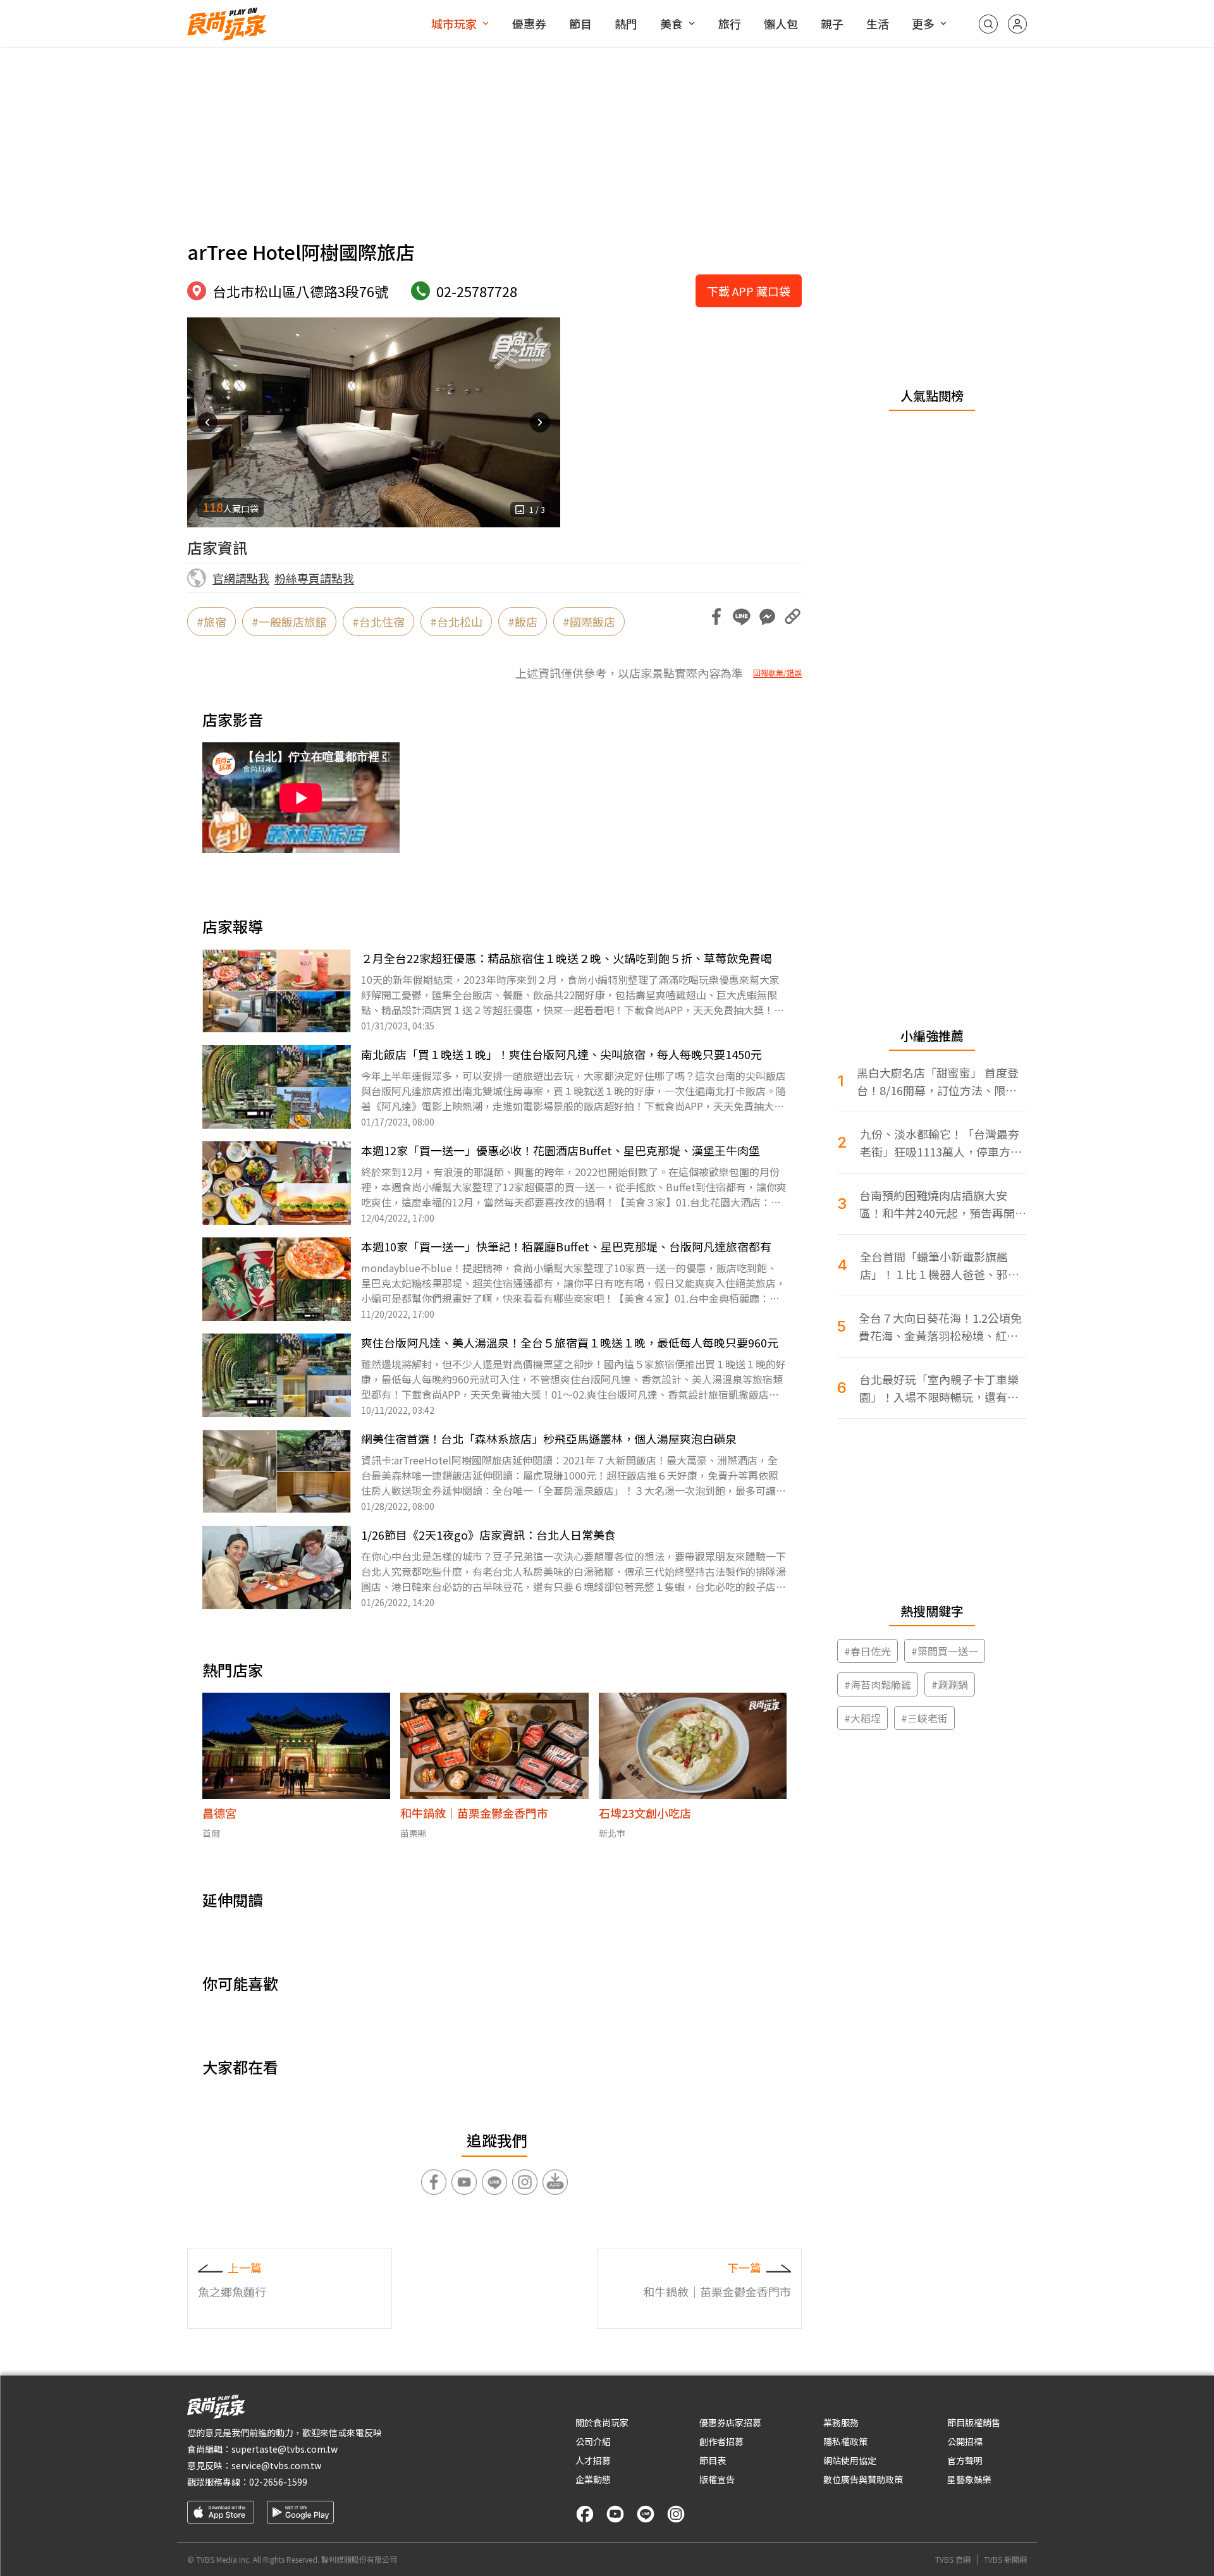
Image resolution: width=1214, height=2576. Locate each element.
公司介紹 (593, 2441)
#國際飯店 (589, 622)
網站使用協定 (850, 2460)
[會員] (1017, 24)
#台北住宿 (378, 622)
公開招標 (965, 2441)
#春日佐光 (868, 1651)
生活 (878, 23)
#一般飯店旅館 (289, 622)
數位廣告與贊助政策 (863, 2479)
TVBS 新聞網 (1005, 2560)
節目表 (713, 2460)
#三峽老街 (924, 1718)
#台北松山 (456, 622)
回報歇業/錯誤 (777, 673)
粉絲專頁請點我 (314, 578)
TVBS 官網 (953, 2560)
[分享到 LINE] (742, 616)
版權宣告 (717, 2479)
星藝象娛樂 (969, 2479)
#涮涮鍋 (950, 1684)
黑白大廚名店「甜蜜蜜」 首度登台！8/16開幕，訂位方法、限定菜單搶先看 (938, 1082)
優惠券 (529, 23)
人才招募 (593, 2460)
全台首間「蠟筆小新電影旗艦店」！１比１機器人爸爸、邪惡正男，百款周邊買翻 (940, 1266)
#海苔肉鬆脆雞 (878, 1684)
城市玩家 (454, 23)
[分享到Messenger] (767, 616)
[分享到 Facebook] (716, 616)
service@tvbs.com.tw (276, 2465)
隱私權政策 (845, 2441)
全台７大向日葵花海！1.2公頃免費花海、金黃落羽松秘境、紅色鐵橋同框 (940, 1327)
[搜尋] (988, 24)
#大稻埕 (862, 1718)
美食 (671, 23)
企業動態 (593, 2479)
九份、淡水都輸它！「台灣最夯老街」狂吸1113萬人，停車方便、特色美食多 (940, 1143)
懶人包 (781, 23)
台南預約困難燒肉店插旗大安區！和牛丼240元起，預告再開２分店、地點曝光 (943, 1204)
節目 (580, 23)
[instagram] (676, 2514)
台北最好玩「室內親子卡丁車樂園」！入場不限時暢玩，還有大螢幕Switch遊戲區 (939, 1388)
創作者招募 (721, 2441)
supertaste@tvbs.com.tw (285, 2449)
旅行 (730, 23)
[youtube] (615, 2514)
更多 (923, 23)
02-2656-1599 (278, 2482)
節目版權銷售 (974, 2422)
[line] (646, 2514)
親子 (832, 23)
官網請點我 (241, 578)
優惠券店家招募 (730, 2422)
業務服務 (841, 2422)
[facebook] (585, 2514)
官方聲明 (965, 2460)
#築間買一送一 (945, 1651)
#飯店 (523, 622)
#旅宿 (212, 622)
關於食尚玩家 (602, 2422)
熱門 (626, 23)
